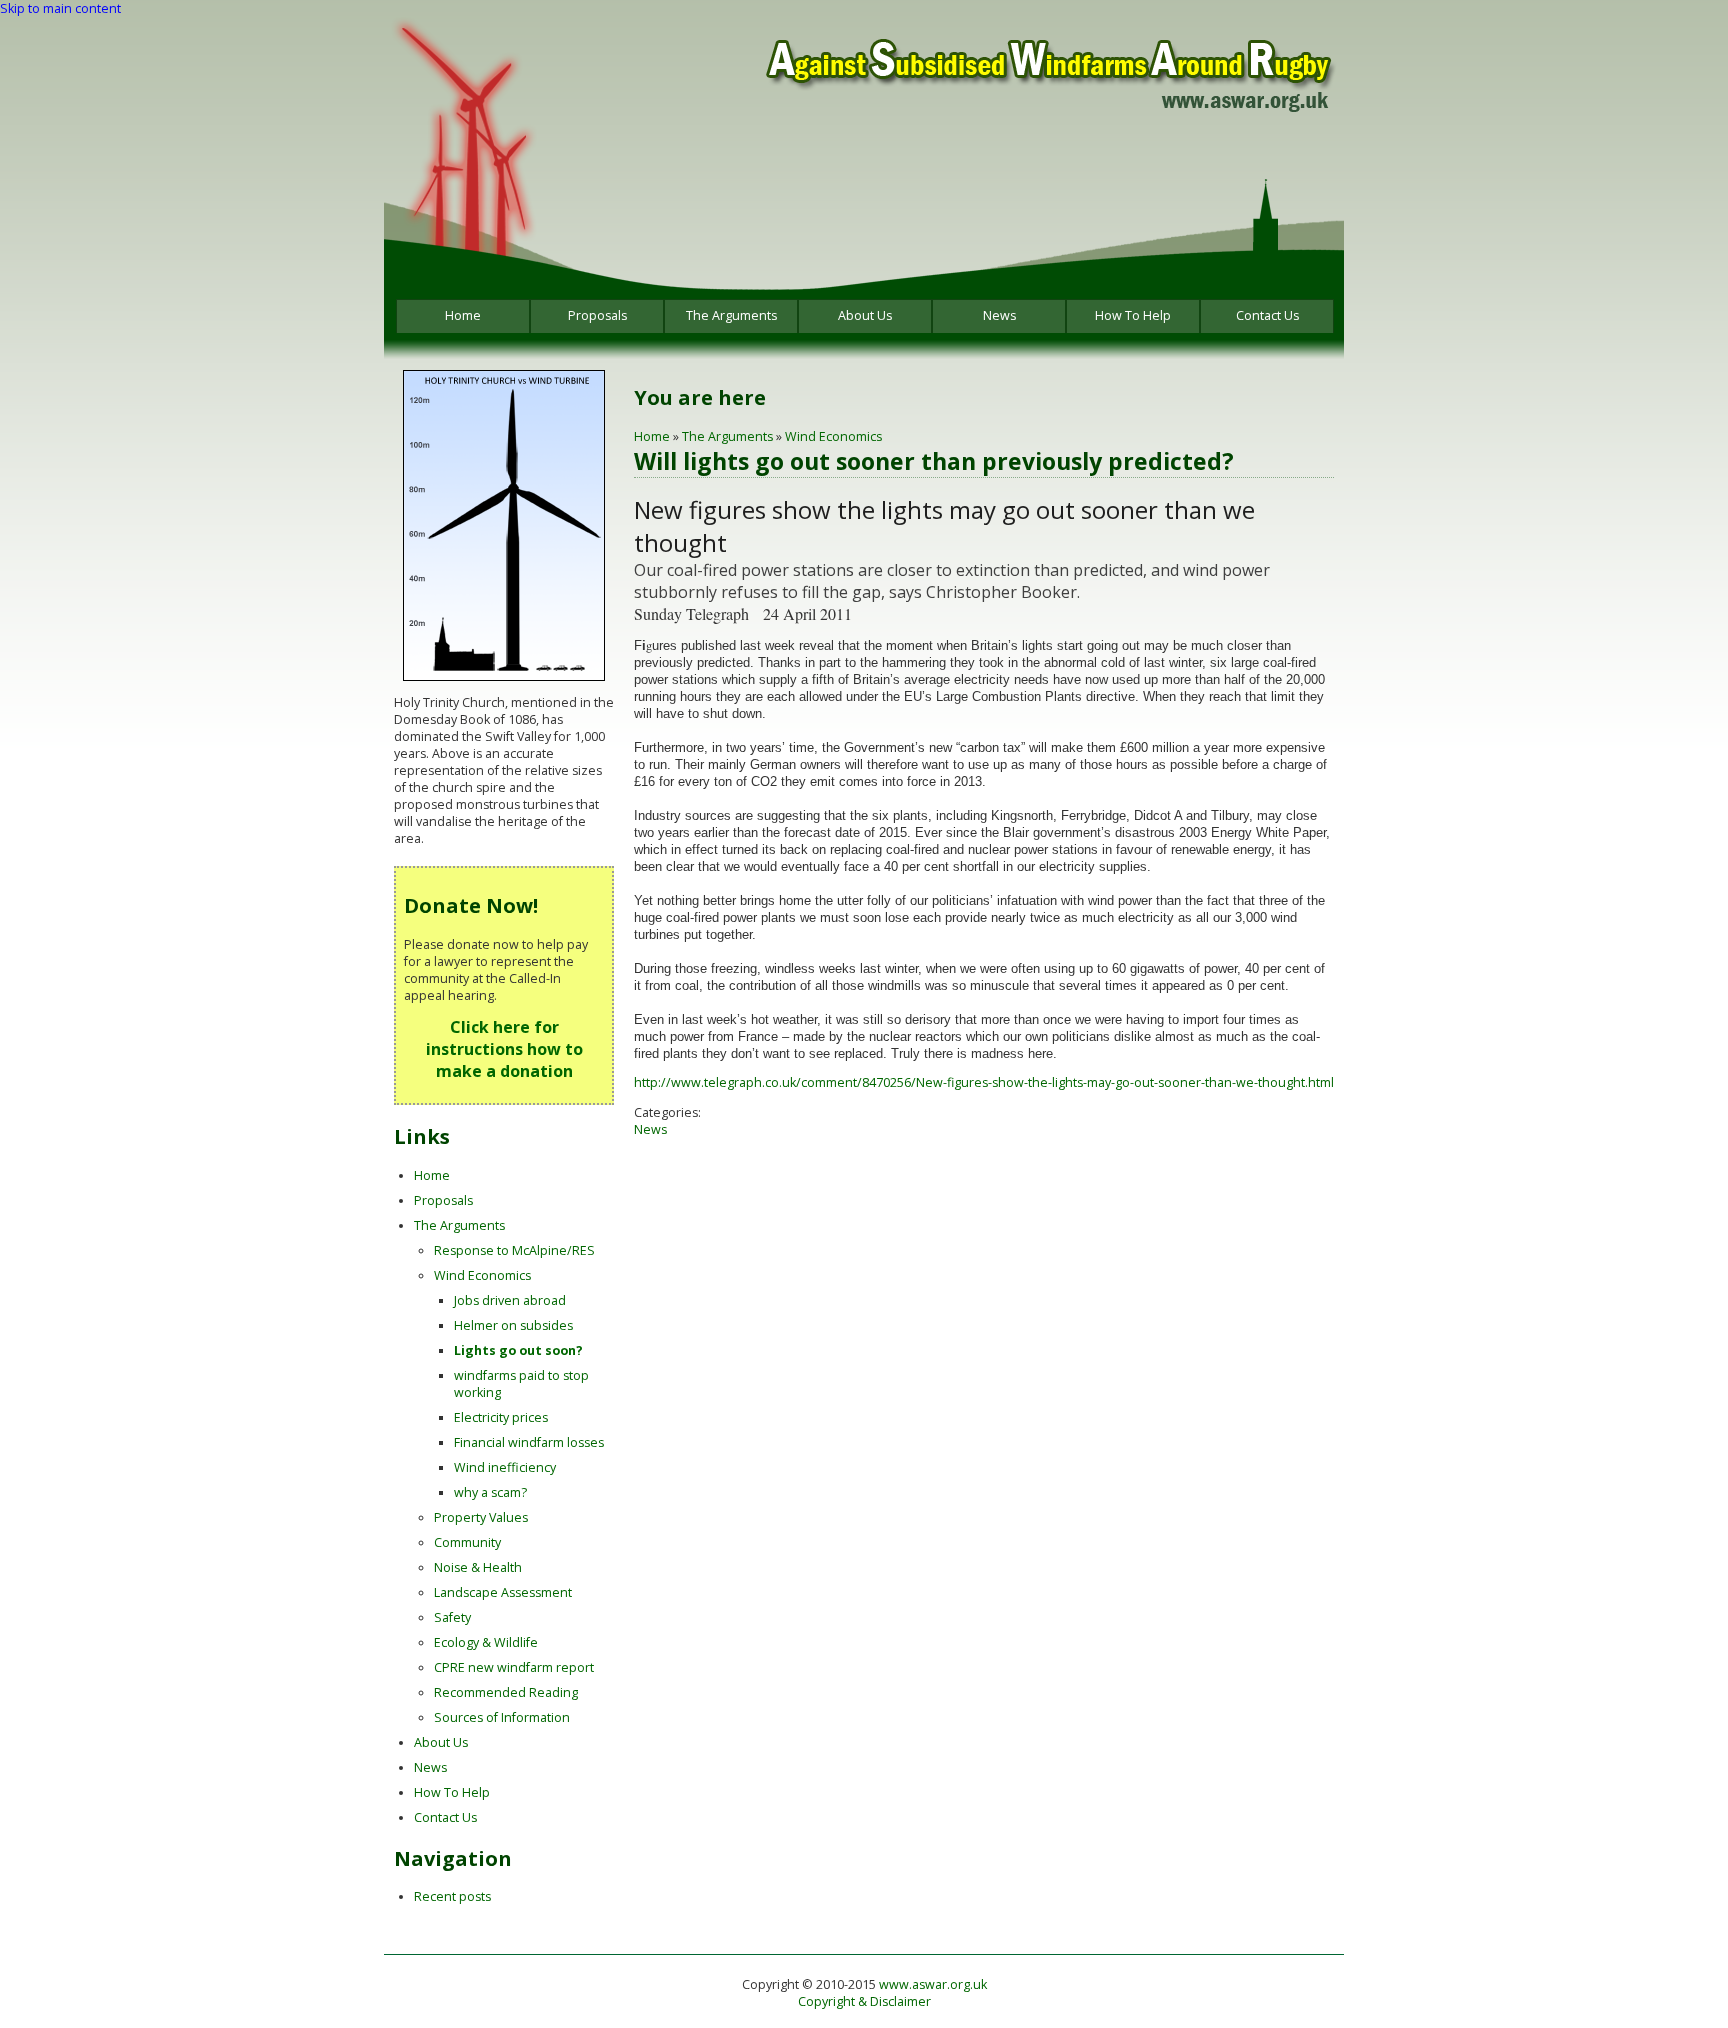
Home (463, 315)
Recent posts (452, 1896)
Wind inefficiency (505, 1467)
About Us (865, 315)
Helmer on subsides (513, 1325)
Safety (452, 1617)
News (999, 315)
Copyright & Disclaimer (864, 2001)
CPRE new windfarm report (514, 1667)
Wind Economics (833, 436)
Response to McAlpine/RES (514, 1250)
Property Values (481, 1517)
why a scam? (490, 1492)
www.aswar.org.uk (933, 1984)
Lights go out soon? (518, 1350)
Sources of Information (502, 1717)
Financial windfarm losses (529, 1442)
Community (467, 1542)
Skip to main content (60, 8)
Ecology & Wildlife (486, 1642)
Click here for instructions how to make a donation (504, 1049)
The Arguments (731, 315)
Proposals (597, 315)
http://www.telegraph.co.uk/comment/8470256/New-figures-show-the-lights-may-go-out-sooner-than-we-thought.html (984, 1082)
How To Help (1133, 315)
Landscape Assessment (503, 1592)
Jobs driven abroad (510, 1300)
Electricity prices (501, 1417)
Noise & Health (478, 1567)
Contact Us (1267, 315)
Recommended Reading (506, 1692)
